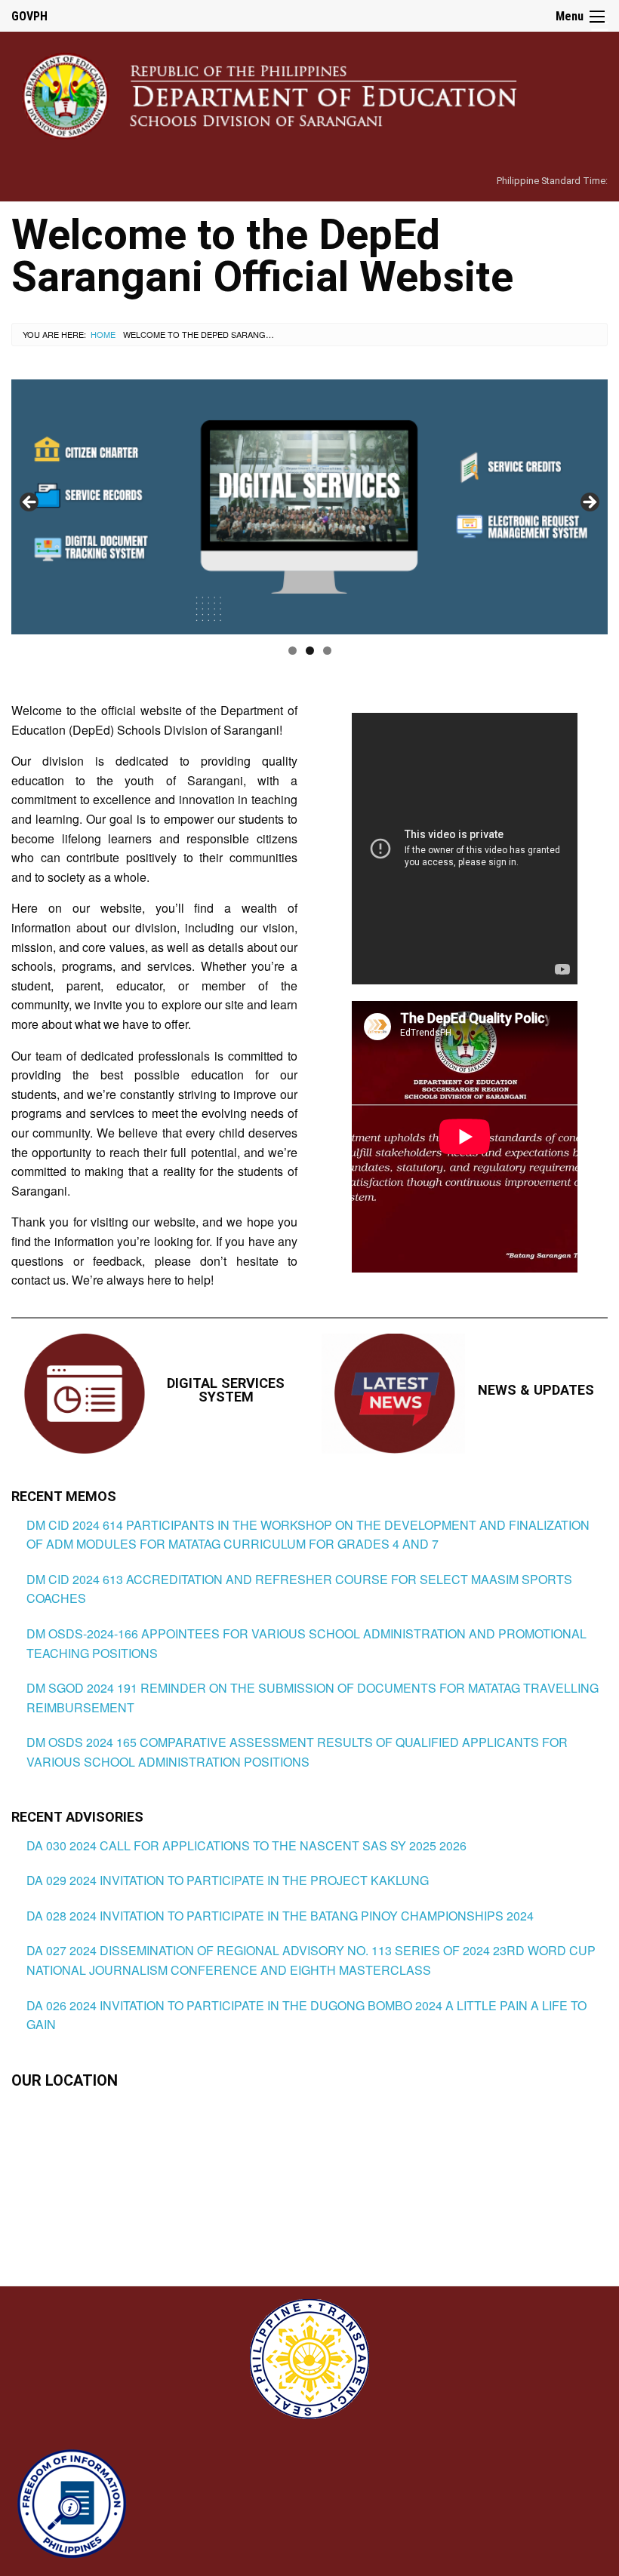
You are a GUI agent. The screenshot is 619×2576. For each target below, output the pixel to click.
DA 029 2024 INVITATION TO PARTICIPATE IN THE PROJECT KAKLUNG (228, 1880)
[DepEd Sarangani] (286, 95)
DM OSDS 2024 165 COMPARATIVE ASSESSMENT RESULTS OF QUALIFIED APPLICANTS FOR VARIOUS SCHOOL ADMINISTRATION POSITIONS (297, 1752)
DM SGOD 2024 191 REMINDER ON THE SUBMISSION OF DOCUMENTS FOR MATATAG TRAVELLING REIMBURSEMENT (313, 1698)
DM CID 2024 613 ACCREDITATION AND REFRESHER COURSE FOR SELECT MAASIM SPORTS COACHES (299, 1589)
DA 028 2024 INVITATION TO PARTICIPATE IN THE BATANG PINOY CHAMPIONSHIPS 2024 (280, 1916)
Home (103, 334)
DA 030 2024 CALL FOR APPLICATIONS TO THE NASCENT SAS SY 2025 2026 (246, 1845)
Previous (30, 503)
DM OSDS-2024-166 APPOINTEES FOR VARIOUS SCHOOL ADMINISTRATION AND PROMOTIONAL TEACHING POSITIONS (306, 1643)
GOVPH (29, 16)
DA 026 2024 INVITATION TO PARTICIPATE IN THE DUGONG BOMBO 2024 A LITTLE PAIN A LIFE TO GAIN (306, 2015)
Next (589, 503)
